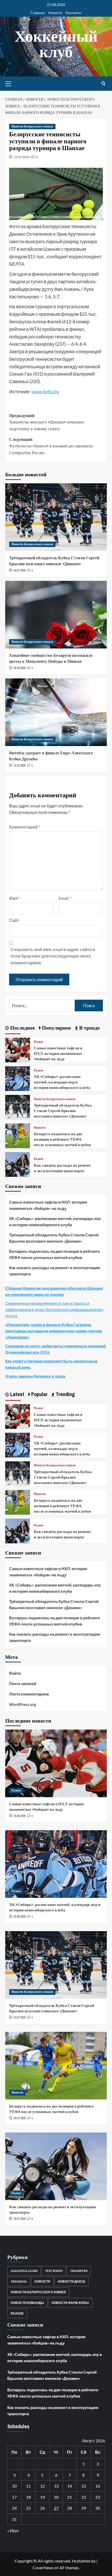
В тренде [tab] (89, 1028)
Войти (15, 1673)
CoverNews (43, 2568)
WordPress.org (23, 1704)
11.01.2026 (19, 766)
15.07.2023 (22, 157)
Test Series (54, 2271)
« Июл (13, 2531)
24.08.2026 (20, 1816)
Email (65, 898)
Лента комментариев (29, 1694)
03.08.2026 (20, 1917)
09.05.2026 (20, 668)
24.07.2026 (20, 570)
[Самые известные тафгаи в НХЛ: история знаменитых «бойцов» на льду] (18, 1049)
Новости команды (27, 2303)
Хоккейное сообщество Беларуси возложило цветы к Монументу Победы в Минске (51, 658)
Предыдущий (47, 422)
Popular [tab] (39, 1394)
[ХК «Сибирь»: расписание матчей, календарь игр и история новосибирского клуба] (18, 1078)
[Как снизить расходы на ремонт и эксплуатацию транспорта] (18, 1164)
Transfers (79, 2271)
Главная (38, 13)
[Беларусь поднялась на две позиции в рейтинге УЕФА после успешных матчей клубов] (18, 1135)
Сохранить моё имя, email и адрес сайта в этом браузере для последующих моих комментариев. (53, 956)
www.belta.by (45, 391)
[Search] (104, 84)
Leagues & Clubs (24, 2271)
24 (14, 2508)
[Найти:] (42, 1006)
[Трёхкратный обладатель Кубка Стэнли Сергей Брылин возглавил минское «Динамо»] (56, 517)
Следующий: (51, 446)
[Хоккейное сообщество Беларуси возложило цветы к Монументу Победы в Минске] (56, 615)
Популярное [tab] (56, 1028)
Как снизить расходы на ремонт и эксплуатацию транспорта (62, 1168)
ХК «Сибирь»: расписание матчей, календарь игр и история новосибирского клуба (62, 1082)
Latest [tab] (17, 1394)
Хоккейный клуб (56, 44)
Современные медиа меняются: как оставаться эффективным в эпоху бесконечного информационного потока (54, 1309)
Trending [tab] (65, 1394)
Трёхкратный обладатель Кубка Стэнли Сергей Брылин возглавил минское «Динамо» (54, 561)
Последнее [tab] (22, 1028)
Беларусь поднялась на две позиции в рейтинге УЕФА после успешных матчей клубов (62, 1139)
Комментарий (25, 827)
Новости (55, 13)
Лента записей (23, 1684)
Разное (39, 1042)
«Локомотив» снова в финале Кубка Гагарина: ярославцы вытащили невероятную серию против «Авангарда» (54, 1331)
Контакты (73, 13)
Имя (15, 898)
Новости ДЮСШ (71, 2281)
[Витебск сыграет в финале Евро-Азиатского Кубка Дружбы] (56, 712)
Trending (19, 2281)
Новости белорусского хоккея (32, 126)
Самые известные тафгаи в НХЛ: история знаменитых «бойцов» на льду (58, 1053)
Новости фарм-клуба (70, 2303)
